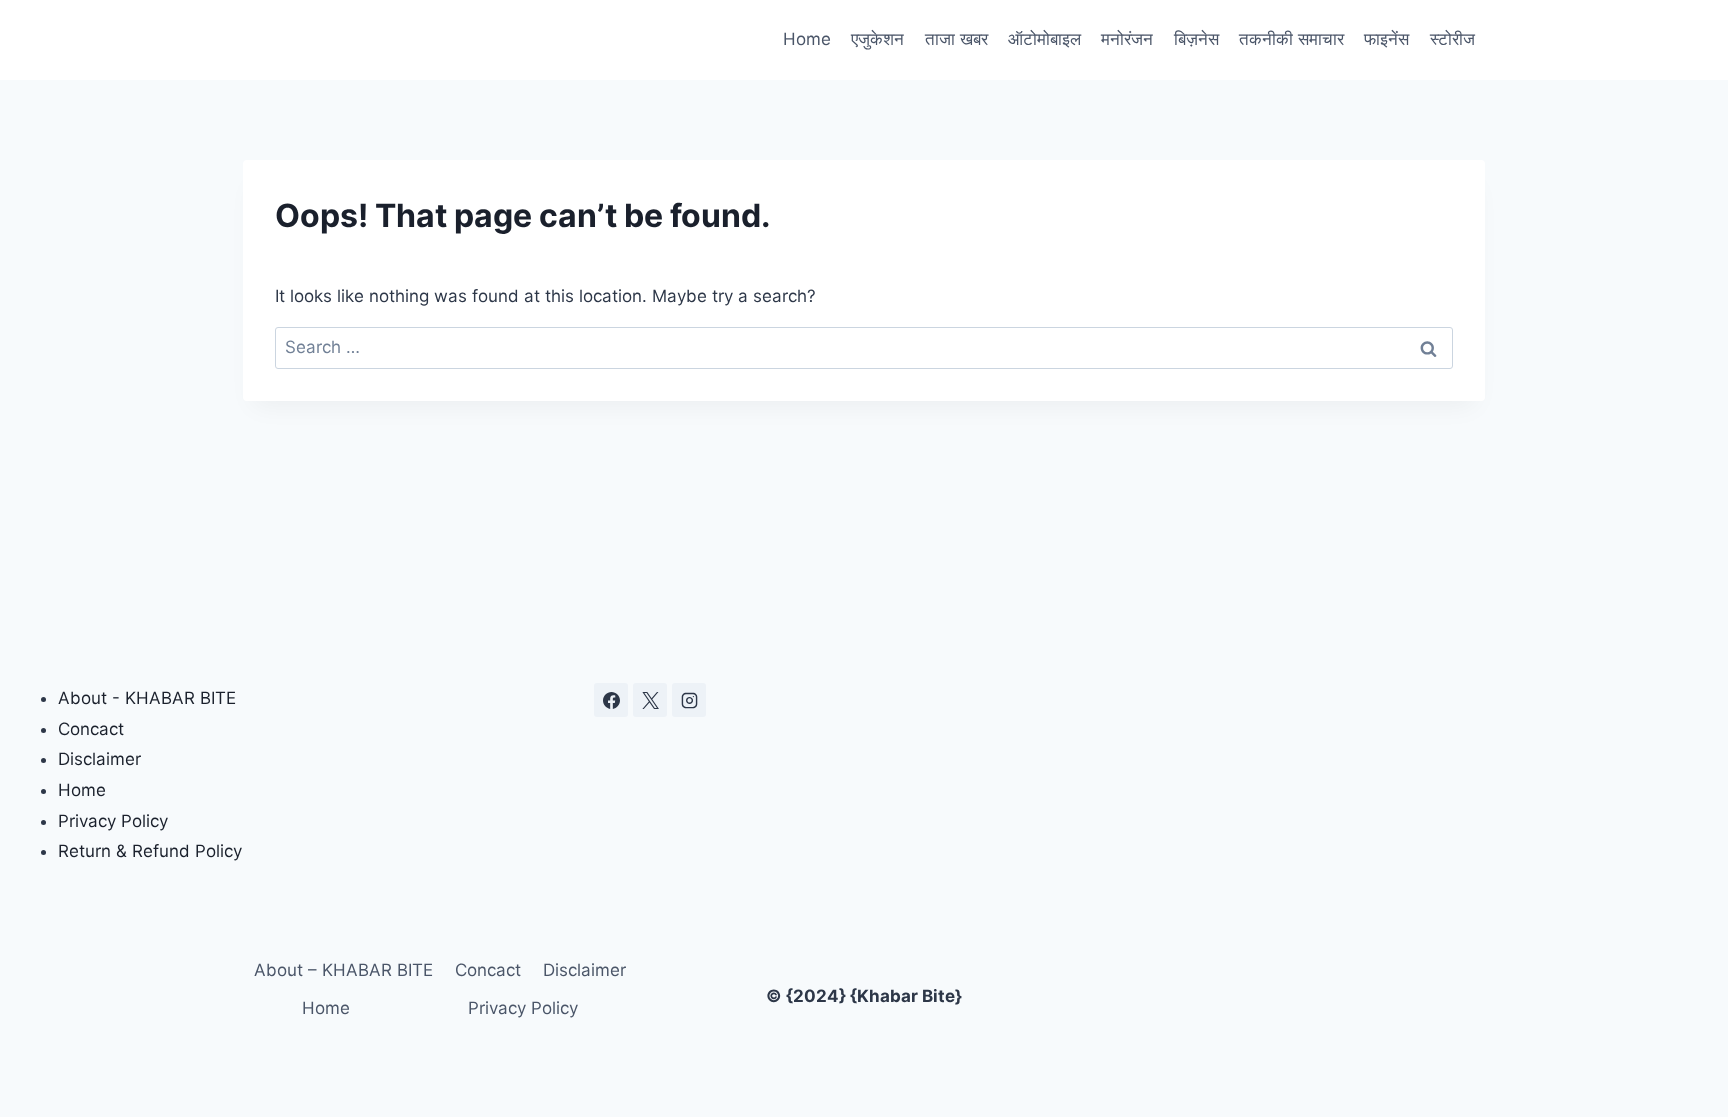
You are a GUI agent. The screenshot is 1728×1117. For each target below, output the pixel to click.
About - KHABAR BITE (147, 698)
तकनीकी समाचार (1291, 39)
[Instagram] (689, 700)
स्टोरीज (1452, 39)
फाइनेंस (1386, 39)
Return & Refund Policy (150, 851)
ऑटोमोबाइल (1044, 39)
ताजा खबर (956, 39)
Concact (91, 729)
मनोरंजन (1127, 39)
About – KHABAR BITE (343, 970)
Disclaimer (99, 759)
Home (807, 39)
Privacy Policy (113, 821)
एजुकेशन (877, 39)
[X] (650, 700)
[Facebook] (611, 700)
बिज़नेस (1196, 39)
